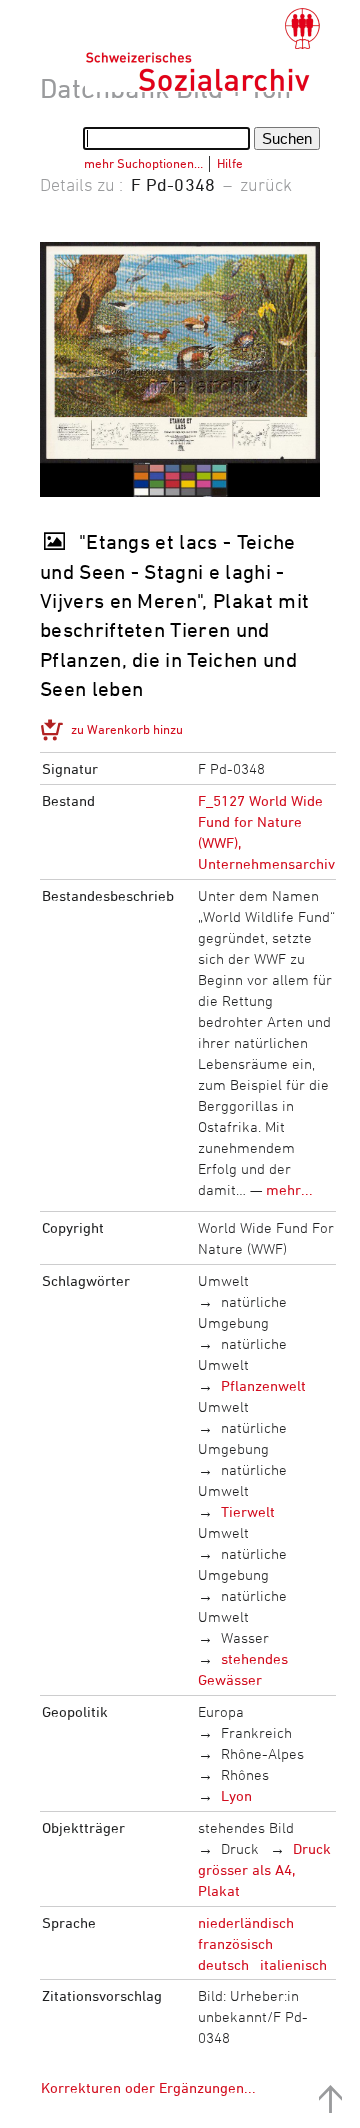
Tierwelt (248, 1511)
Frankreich (256, 1732)
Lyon (236, 1795)
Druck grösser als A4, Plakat (265, 1869)
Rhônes (245, 1774)
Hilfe (230, 163)
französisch (235, 1943)
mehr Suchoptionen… (143, 163)
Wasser (245, 1637)
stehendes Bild (246, 1827)
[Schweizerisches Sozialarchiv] (202, 50)
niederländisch (246, 1922)
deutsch (223, 1964)
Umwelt (223, 1280)
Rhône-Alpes (262, 1753)
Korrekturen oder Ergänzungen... (148, 2087)
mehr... (289, 1189)
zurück (266, 184)
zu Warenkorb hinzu (127, 729)
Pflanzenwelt (263, 1385)
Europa (221, 1711)
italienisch (293, 1964)
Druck (240, 1848)
